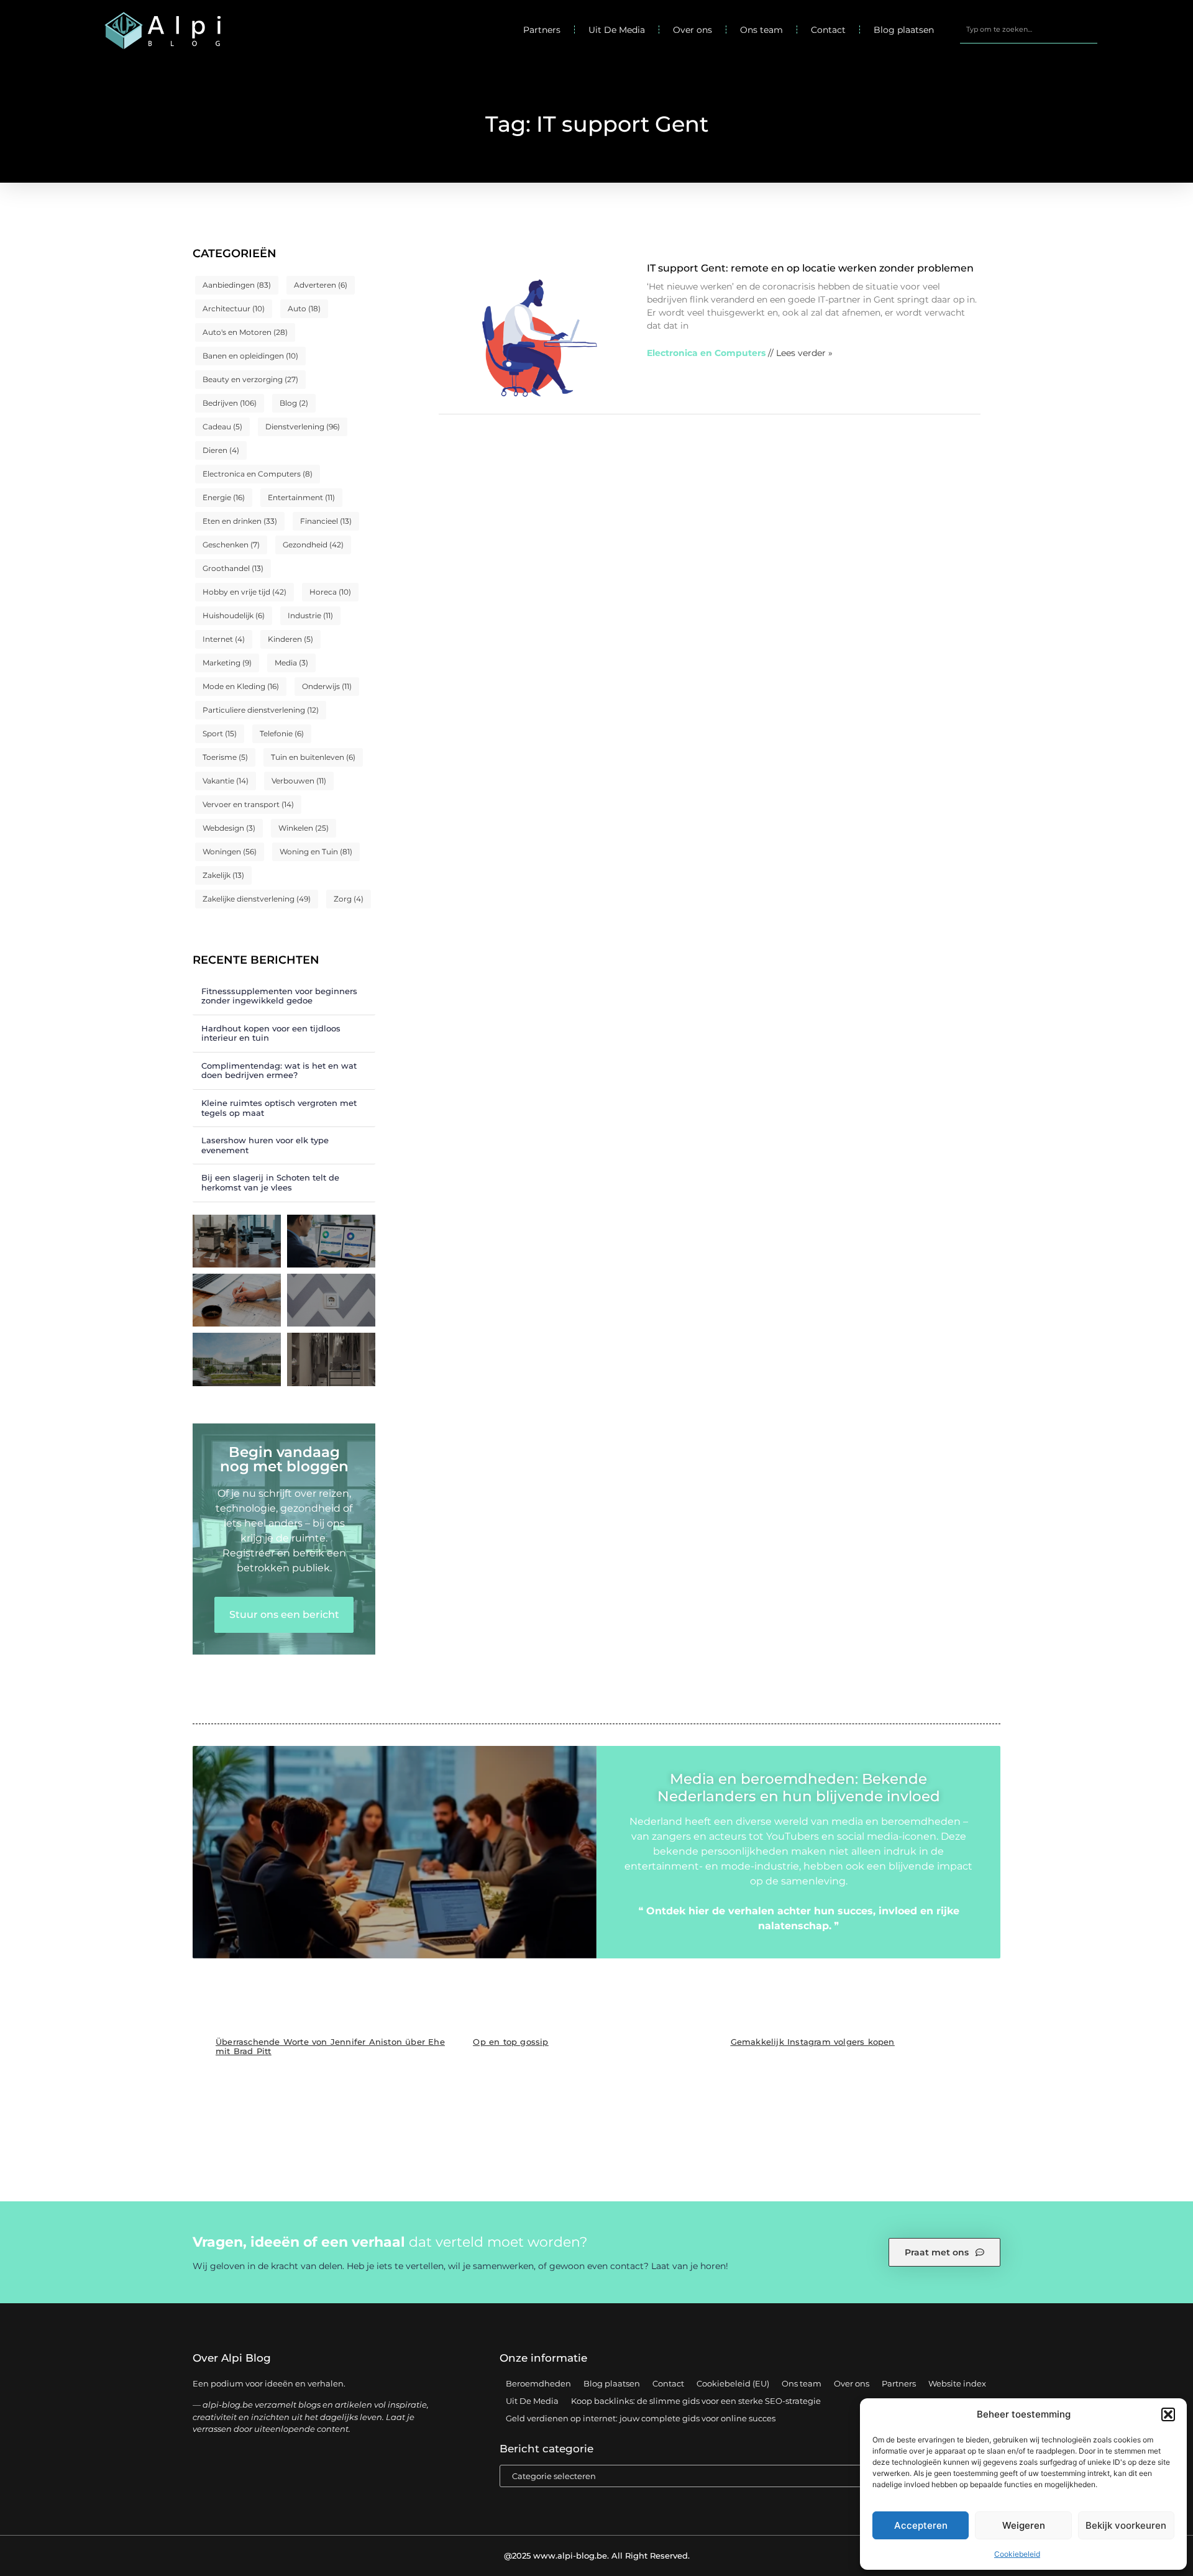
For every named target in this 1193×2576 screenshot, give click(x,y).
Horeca (330, 592)
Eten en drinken (240, 521)
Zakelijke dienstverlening (257, 899)
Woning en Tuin (316, 852)
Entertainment (301, 497)
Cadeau (222, 427)
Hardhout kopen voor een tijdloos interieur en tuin (271, 1033)
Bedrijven (230, 403)
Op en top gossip (510, 2042)
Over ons (692, 30)
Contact (828, 30)
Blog (294, 403)
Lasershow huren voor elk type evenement (265, 1145)
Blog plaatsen (904, 30)
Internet (224, 639)
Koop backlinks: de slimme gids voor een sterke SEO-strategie (696, 2401)
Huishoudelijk (234, 615)
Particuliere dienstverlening (261, 710)
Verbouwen (299, 781)
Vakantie (226, 781)
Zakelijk (223, 875)
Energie (224, 497)
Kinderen (290, 639)
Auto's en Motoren (245, 332)
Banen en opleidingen (250, 356)
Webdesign (229, 828)
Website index (957, 2383)
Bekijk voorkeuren (1126, 2525)
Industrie (310, 615)
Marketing (227, 663)
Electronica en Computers (258, 474)
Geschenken (231, 545)
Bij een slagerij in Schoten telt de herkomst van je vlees (270, 1182)
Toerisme (225, 757)
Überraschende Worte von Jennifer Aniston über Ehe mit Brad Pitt (330, 2046)
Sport (220, 733)
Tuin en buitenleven (313, 757)
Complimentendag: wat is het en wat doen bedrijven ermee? (279, 1071)
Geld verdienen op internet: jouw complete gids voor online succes (641, 2418)
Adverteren (321, 285)
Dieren (221, 450)
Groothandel (233, 568)
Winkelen (304, 828)
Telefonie (282, 733)
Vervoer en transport (248, 804)
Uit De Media (617, 30)
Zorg (349, 899)
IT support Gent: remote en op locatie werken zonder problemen (810, 268)
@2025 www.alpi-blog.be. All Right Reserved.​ (597, 2555)
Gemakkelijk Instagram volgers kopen (813, 2042)
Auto (304, 308)
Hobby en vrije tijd (245, 592)
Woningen (230, 852)
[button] (1168, 2414)
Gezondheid (313, 545)
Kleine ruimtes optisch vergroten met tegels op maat (279, 1108)
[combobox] (1029, 30)
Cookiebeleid (1017, 2554)
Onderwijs (327, 686)
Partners (542, 30)
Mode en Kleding (241, 686)
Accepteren (921, 2525)
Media (291, 663)
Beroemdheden (538, 2383)
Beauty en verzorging (250, 379)
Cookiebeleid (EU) (733, 2383)
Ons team (761, 30)
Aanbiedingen (237, 285)
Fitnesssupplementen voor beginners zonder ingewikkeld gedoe (279, 996)
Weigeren (1024, 2525)
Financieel (326, 521)
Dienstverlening (303, 427)
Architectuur (234, 308)
